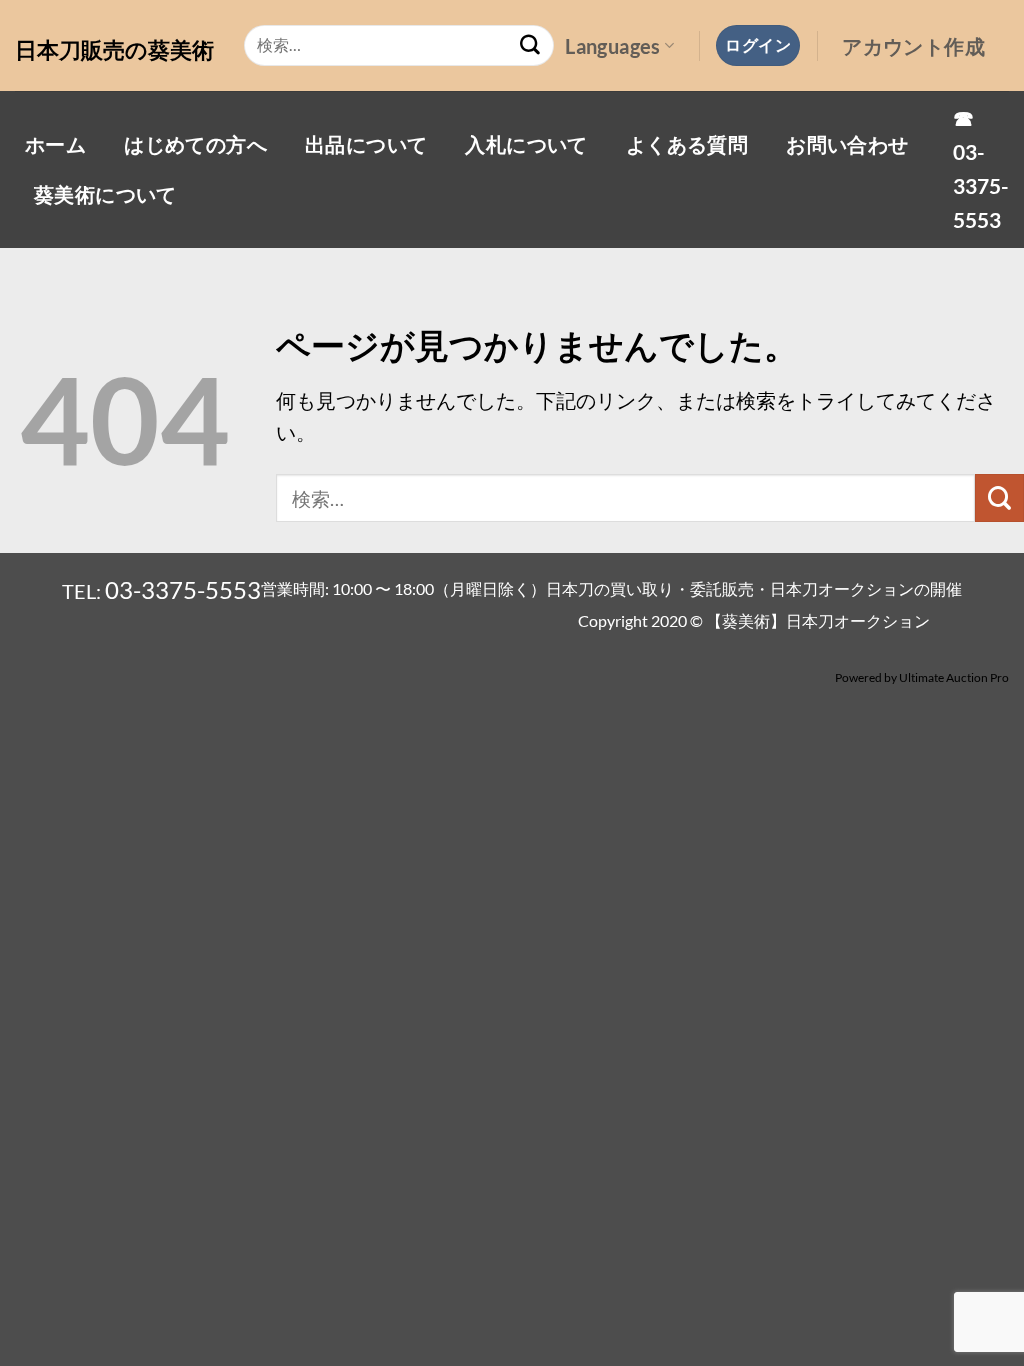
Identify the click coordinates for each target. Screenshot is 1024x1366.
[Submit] (530, 46)
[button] (758, 45)
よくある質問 (687, 144)
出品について (366, 144)
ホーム (55, 144)
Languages (613, 46)
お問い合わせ (847, 144)
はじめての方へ (195, 144)
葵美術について (105, 194)
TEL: (161, 591)
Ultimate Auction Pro (954, 677)
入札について (526, 144)
